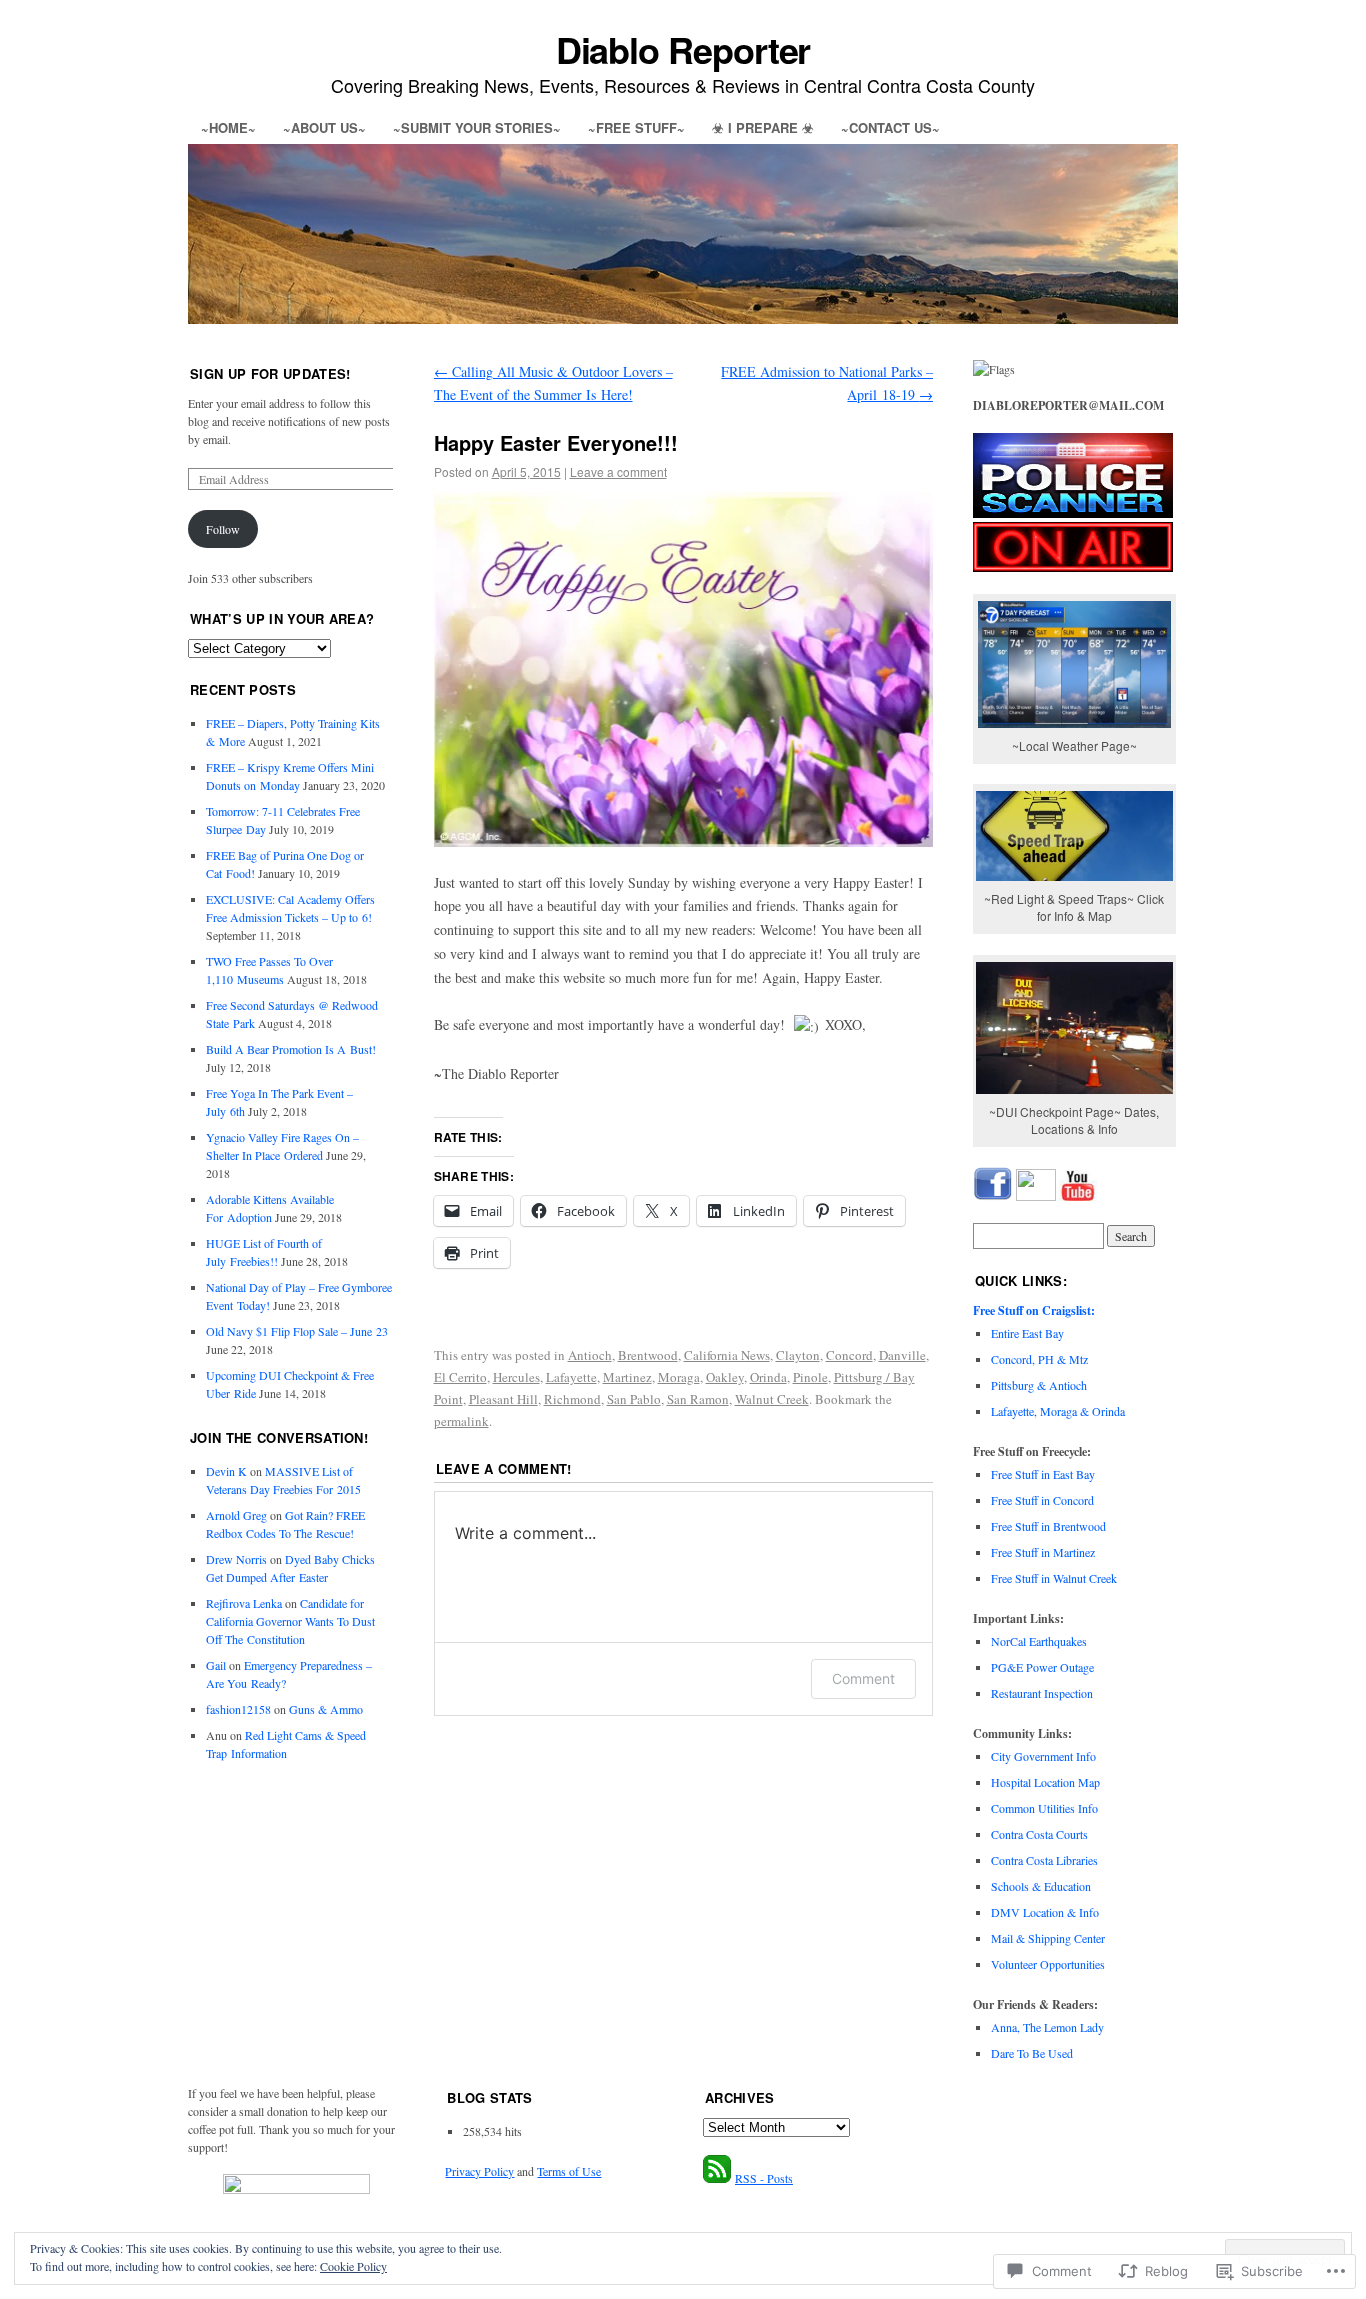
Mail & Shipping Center (1048, 1938)
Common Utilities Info (1044, 1808)
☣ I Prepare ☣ (763, 127)
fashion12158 (238, 1709)
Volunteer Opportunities (1048, 1964)
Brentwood (648, 1355)
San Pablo (634, 1399)
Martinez (627, 1377)
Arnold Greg (236, 1515)
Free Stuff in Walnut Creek (1054, 1578)
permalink (461, 1421)
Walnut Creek (772, 1399)
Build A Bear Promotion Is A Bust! (291, 1049)
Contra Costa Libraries (1044, 1860)
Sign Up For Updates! (270, 373)
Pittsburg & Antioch (1039, 1385)
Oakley (725, 1377)
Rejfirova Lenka (244, 1603)
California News (727, 1355)
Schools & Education (1041, 1886)
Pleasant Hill (503, 1399)
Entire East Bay (1027, 1333)
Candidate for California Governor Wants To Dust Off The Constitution (290, 1621)
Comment (863, 1678)
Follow (223, 529)
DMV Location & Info (1045, 1912)
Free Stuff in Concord (1042, 1500)
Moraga (679, 1377)
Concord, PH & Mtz (1039, 1359)
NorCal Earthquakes (1039, 1641)
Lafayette (571, 1377)
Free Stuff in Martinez (1043, 1552)
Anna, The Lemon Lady (1047, 2027)
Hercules (516, 1377)
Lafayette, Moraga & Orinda (1058, 1411)
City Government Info (1043, 1756)
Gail (216, 1665)
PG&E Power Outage (1042, 1667)
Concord (849, 1355)
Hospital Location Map (1045, 1782)
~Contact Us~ (890, 127)
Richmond (572, 1399)
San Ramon (698, 1399)
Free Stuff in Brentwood (1048, 1526)
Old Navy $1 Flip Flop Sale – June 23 (297, 1331)
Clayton (798, 1355)
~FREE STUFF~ (636, 127)
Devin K (226, 1471)
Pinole (810, 1377)
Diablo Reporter (683, 49)
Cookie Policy (353, 2266)
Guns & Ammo (326, 1709)
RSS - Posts (764, 2178)
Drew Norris (236, 1559)
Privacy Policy (479, 2171)
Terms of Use (569, 2171)
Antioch (590, 1355)
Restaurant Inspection (1042, 1693)
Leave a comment (618, 471)
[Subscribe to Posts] (717, 2178)
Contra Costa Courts (1039, 1834)
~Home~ (228, 127)
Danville (902, 1355)
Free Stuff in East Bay (1043, 1474)
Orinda (768, 1377)
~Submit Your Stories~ (477, 127)
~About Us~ (324, 127)
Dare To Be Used (1032, 2053)
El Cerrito (460, 1377)
